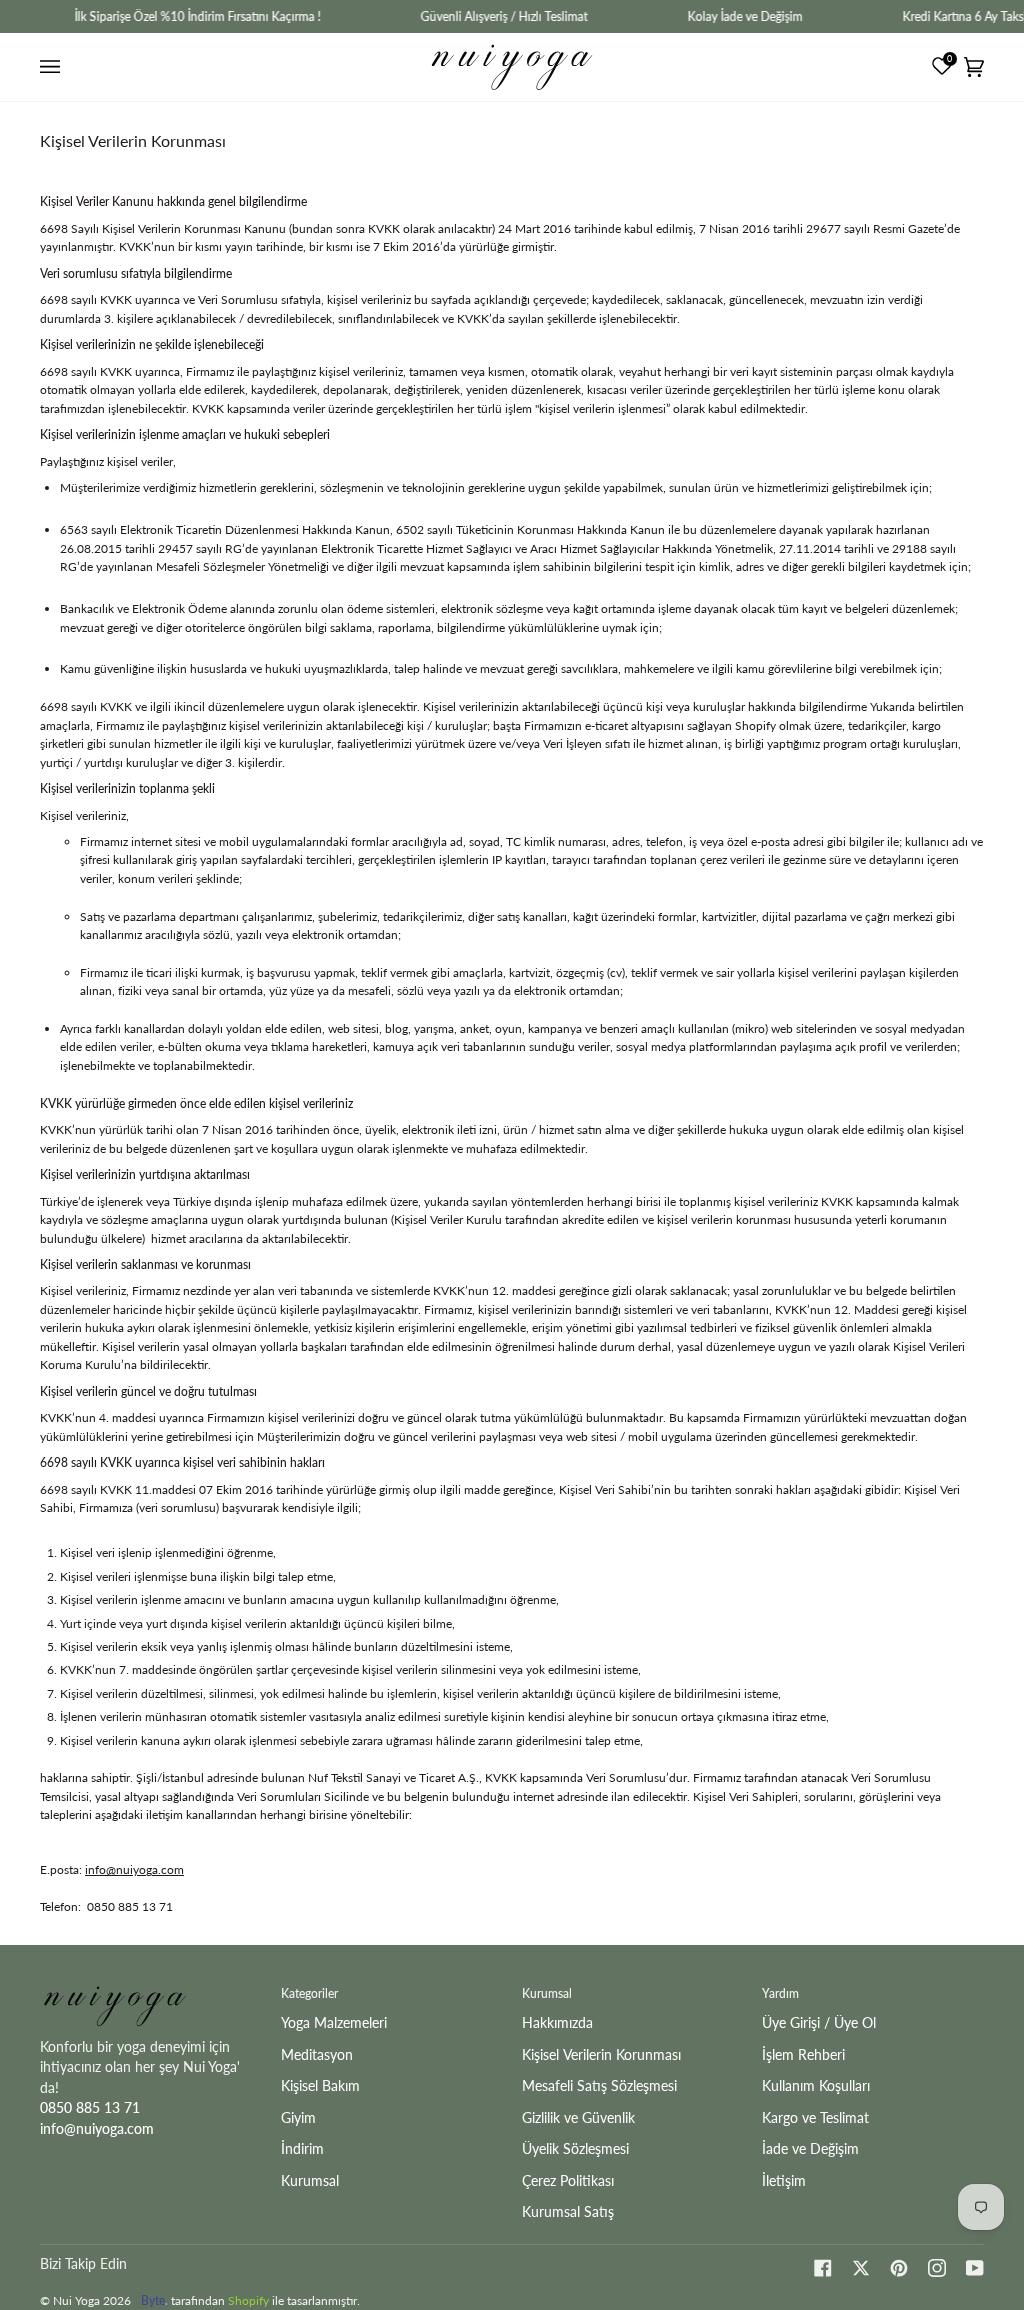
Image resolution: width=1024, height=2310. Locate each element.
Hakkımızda (557, 2022)
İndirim (302, 2148)
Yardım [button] (780, 1993)
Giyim (298, 2117)
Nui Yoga (76, 2300)
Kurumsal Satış (568, 2211)
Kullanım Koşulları (816, 2085)
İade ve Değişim (810, 2148)
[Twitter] (861, 2268)
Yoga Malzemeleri (334, 2022)
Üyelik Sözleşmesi (575, 2148)
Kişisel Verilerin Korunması (601, 2054)
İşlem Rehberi (803, 2054)
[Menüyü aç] (53, 67)
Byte (153, 2300)
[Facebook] (823, 2268)
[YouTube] (975, 2268)
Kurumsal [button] (547, 1993)
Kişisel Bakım (320, 2085)
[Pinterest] (899, 2268)
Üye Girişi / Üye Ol (819, 2022)
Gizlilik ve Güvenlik (578, 2117)
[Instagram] (937, 2268)
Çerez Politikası (568, 2180)
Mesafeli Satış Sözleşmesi (599, 2085)
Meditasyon (317, 2054)
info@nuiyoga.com (134, 1869)
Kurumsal (310, 2180)
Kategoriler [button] (309, 1993)
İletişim (784, 2180)
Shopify (248, 2300)
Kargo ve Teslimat (815, 2117)
